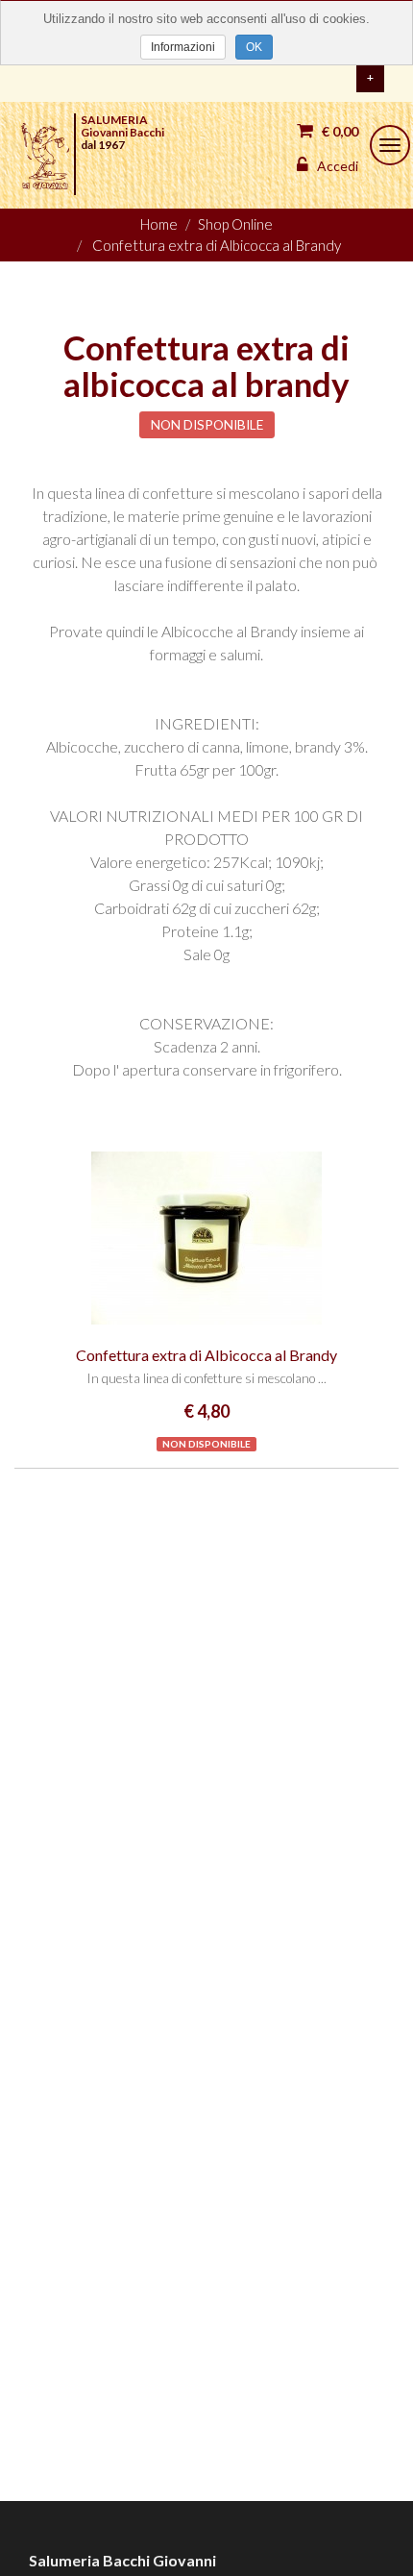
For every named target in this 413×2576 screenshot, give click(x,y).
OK (254, 47)
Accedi (336, 166)
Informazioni (183, 47)
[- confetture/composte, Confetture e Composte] (206, 1238)
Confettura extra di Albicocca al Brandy (217, 245)
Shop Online (235, 224)
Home (159, 224)
